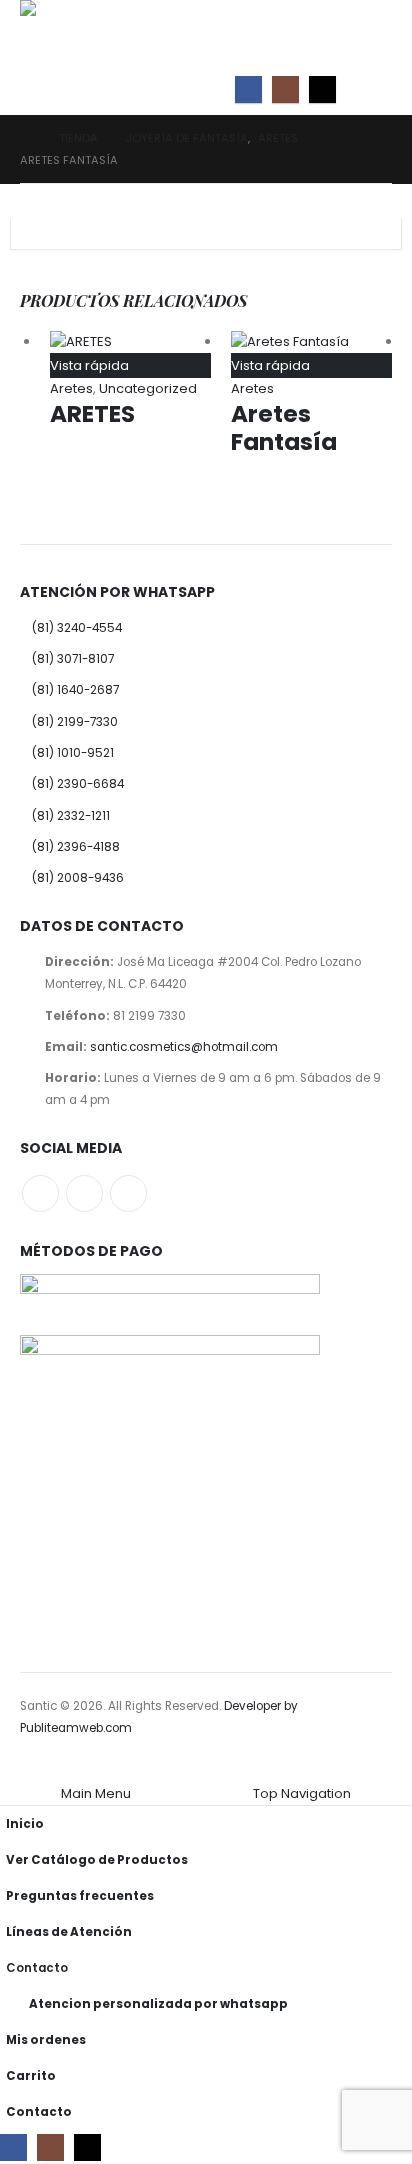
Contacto (37, 1968)
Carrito (31, 2076)
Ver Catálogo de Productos (97, 1860)
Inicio (25, 1824)
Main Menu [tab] (96, 1793)
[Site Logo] (65, 32)
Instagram (84, 1193)
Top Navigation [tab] (302, 1793)
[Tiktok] (322, 89)
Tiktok (128, 1193)
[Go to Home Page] (25, 138)
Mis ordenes (46, 2040)
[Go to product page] (130, 342)
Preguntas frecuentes (80, 1896)
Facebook (40, 1193)
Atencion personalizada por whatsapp (158, 2004)
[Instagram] (285, 89)
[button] (374, 90)
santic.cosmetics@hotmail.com (184, 1047)
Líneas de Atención (69, 1932)
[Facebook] (248, 89)
